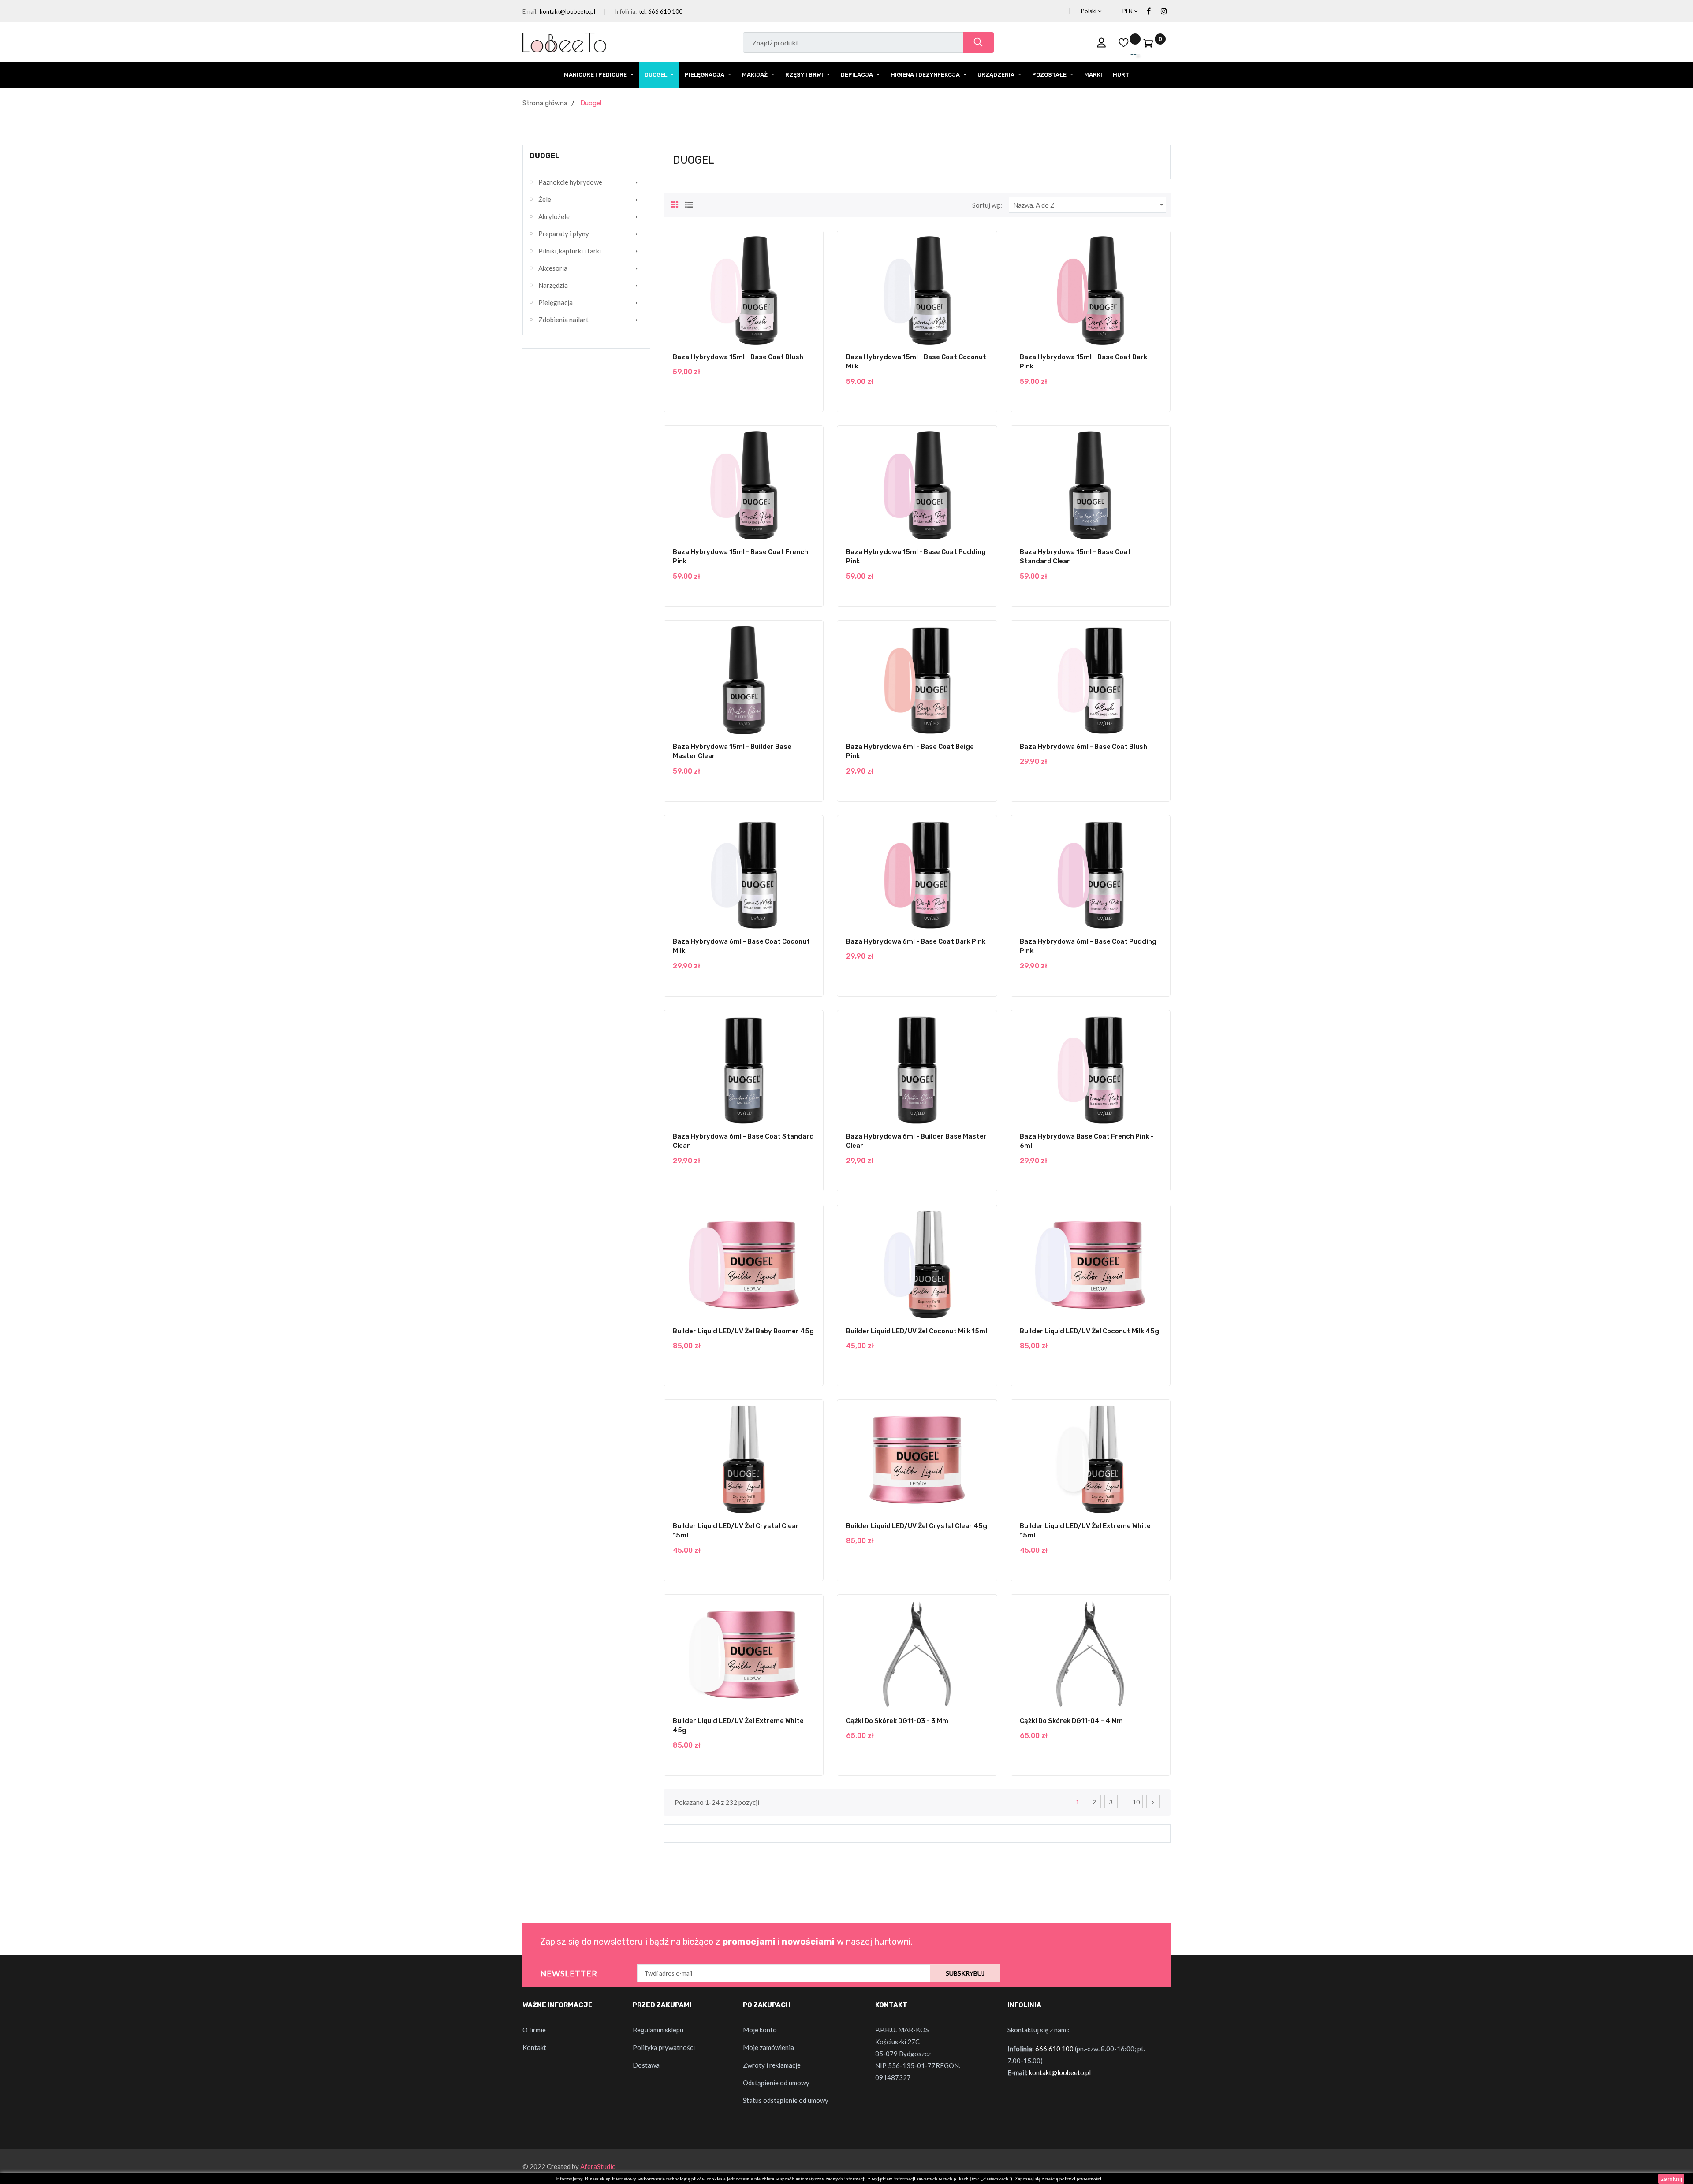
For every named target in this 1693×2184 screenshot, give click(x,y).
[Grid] (675, 204)
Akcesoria (553, 268)
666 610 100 (1054, 2049)
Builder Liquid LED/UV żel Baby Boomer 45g (743, 1331)
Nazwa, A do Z (1090, 205)
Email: (530, 11)
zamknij (1671, 2179)
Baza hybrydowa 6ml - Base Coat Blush (1083, 747)
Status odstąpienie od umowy (786, 2100)
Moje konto (760, 2030)
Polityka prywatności (664, 2047)
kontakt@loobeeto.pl (567, 11)
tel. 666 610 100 (661, 11)
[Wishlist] (1124, 42)
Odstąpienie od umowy (776, 2083)
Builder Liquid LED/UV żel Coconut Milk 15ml (917, 1331)
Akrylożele (554, 216)
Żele (545, 199)
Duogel (544, 156)
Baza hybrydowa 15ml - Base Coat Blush (738, 357)
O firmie (534, 2030)
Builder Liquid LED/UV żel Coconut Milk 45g (1089, 1331)
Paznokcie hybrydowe (570, 182)
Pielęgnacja (556, 302)
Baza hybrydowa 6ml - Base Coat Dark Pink (916, 941)
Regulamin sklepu (658, 2030)
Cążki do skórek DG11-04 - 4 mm (1071, 1721)
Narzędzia (553, 285)
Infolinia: (626, 11)
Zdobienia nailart (563, 320)
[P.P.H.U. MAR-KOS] (564, 41)
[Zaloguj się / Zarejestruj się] (1102, 42)
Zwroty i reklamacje (772, 2065)
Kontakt (534, 2047)
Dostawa (646, 2065)
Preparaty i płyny (564, 234)
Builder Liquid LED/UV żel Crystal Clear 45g (917, 1526)
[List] (689, 204)
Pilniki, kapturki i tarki (570, 251)
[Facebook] (1149, 11)
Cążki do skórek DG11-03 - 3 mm (897, 1721)
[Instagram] (1164, 11)
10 (1136, 1802)
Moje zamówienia (768, 2047)
